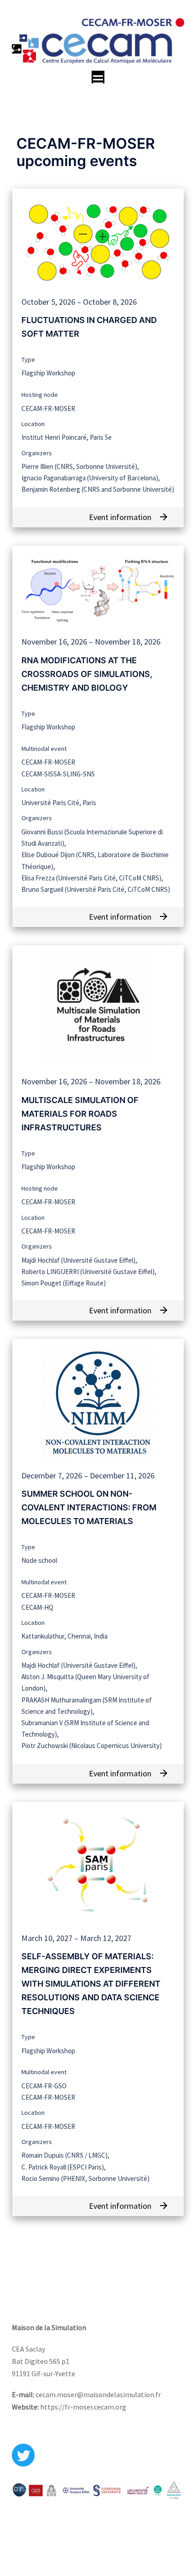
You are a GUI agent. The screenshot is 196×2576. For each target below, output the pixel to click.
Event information (129, 517)
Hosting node (40, 395)
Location (33, 424)
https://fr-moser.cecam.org (83, 2407)
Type (28, 359)
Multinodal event (44, 749)
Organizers (37, 453)
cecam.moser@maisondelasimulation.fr (98, 2394)
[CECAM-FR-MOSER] (98, 40)
